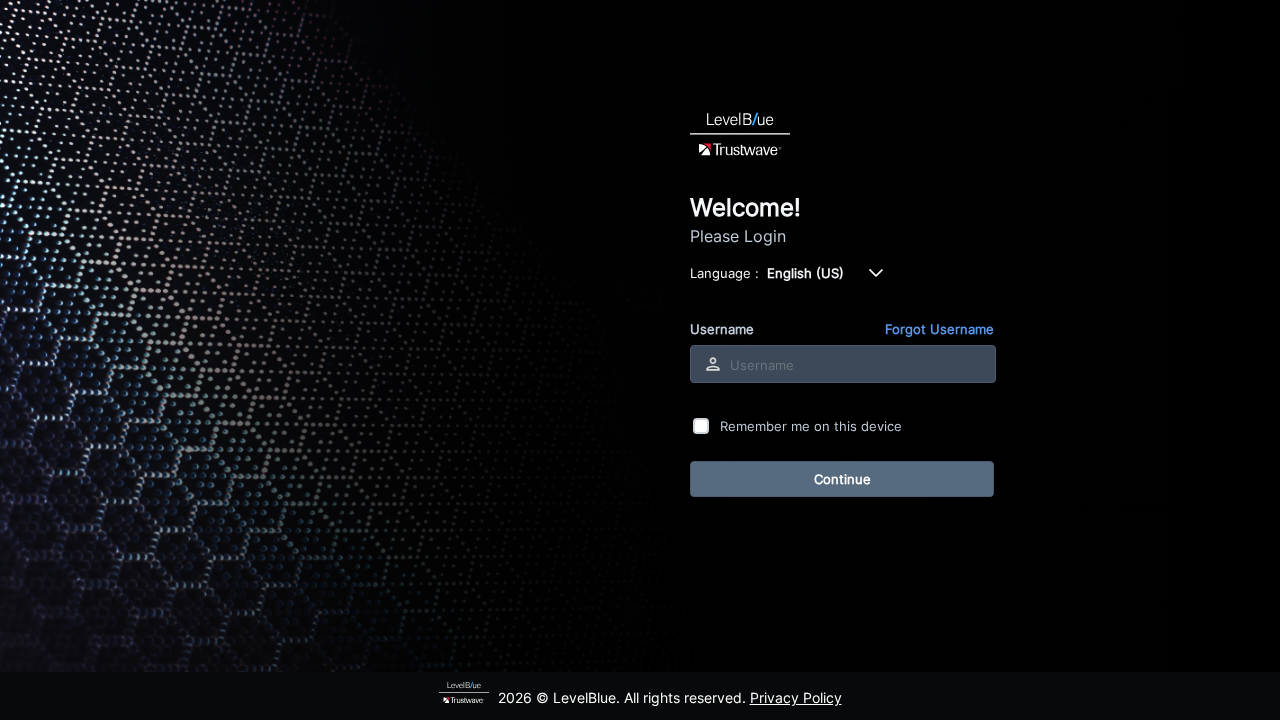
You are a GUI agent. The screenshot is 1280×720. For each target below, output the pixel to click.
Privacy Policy (796, 697)
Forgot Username (939, 329)
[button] (876, 273)
